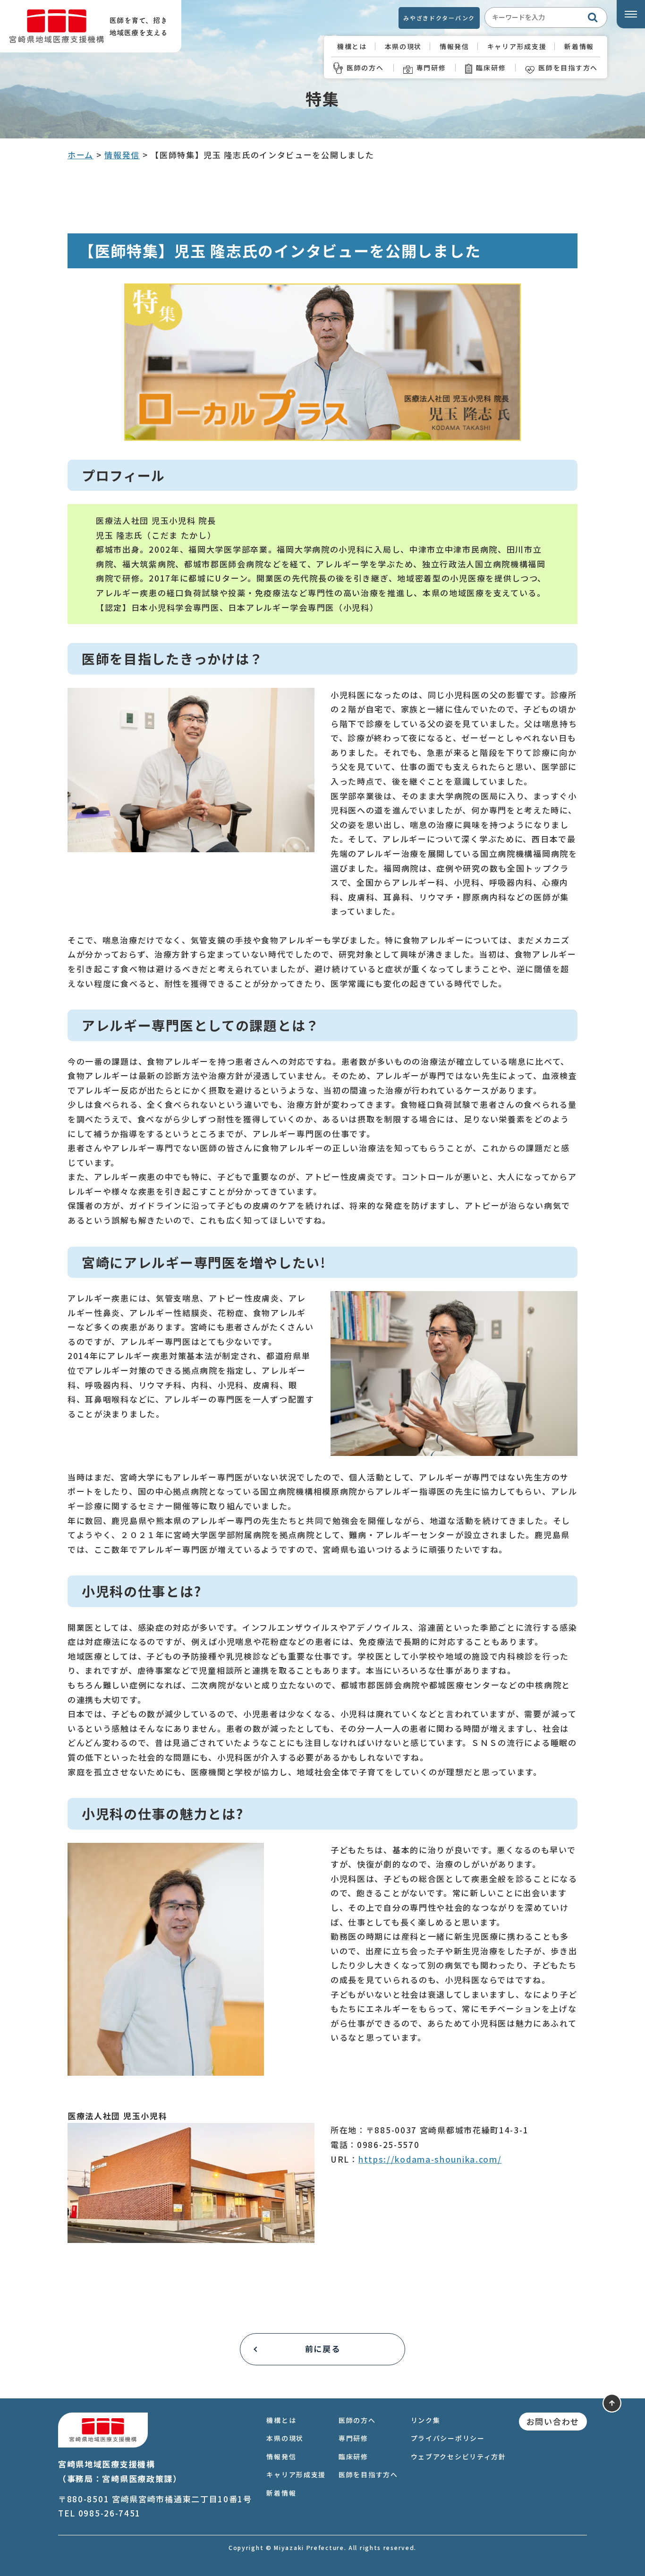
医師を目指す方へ (568, 68)
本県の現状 (403, 46)
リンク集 (426, 2420)
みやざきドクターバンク (439, 18)
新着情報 (579, 46)
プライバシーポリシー (448, 2438)
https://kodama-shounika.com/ (430, 2159)
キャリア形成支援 (517, 46)
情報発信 (454, 46)
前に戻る (323, 2349)
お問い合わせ (553, 2421)
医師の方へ (365, 68)
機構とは (352, 46)
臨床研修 (491, 68)
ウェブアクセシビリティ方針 (458, 2456)
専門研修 (431, 68)
